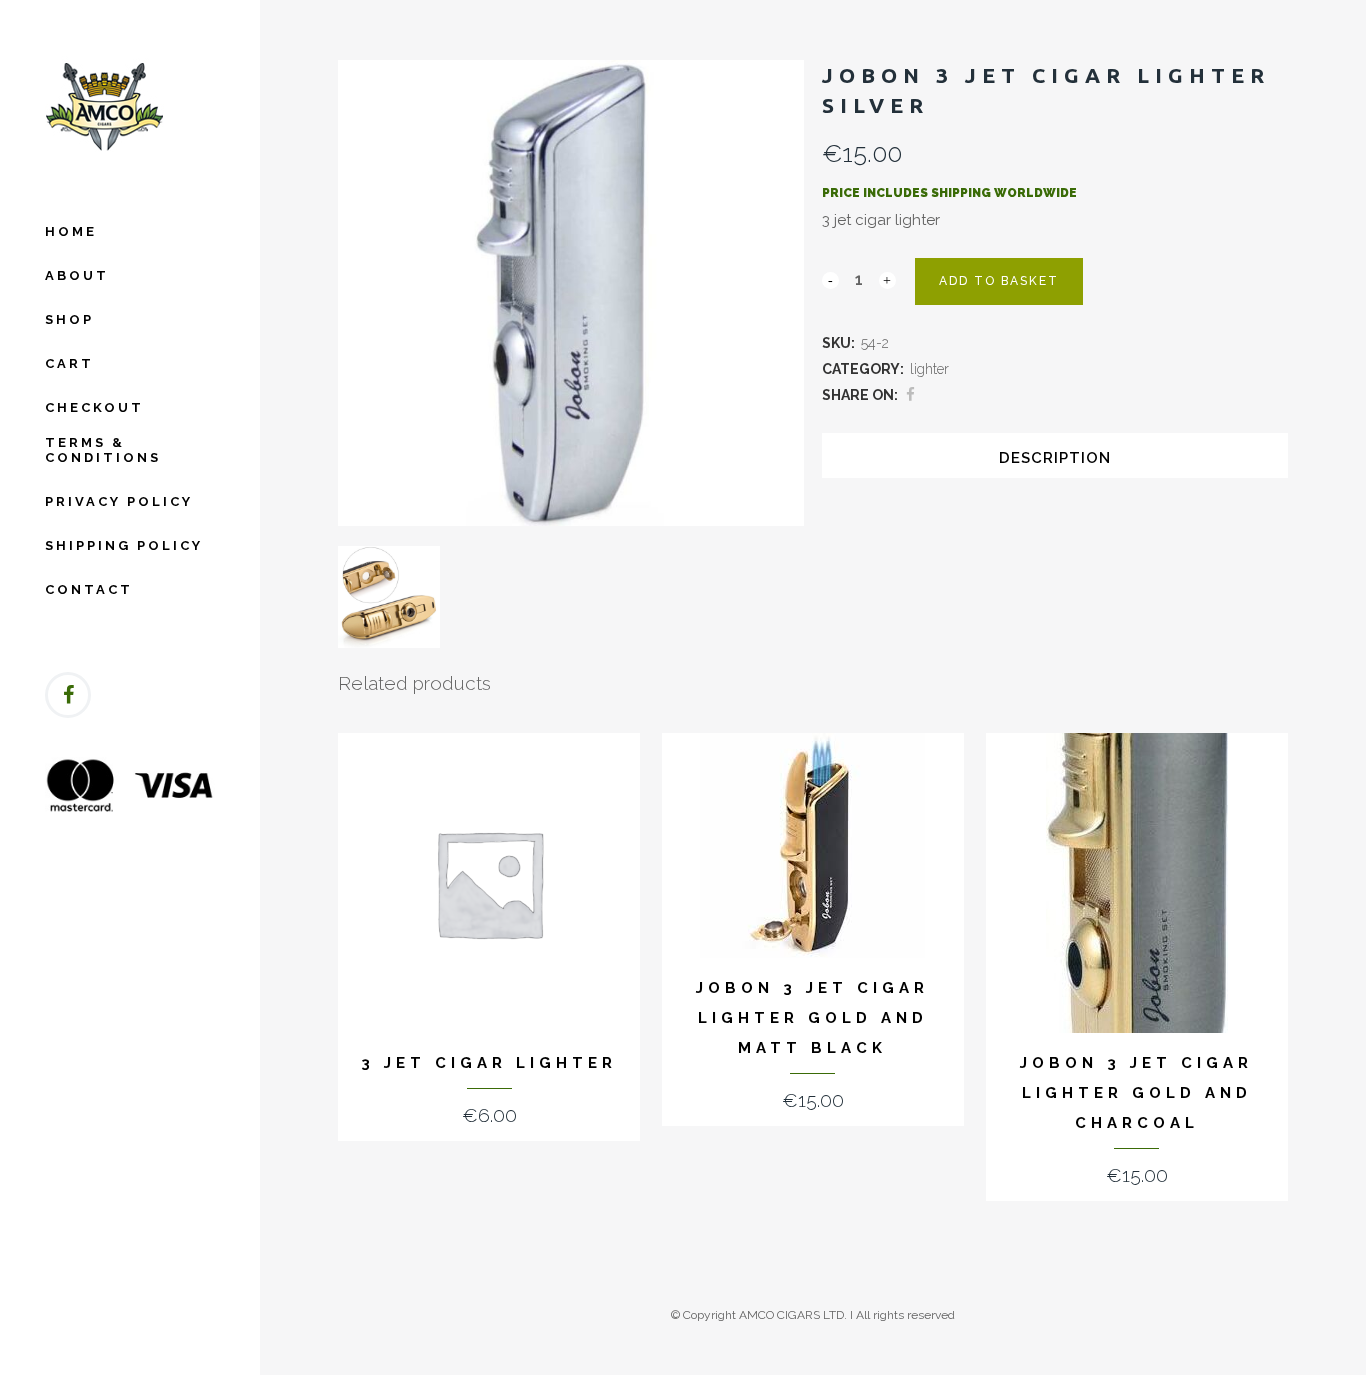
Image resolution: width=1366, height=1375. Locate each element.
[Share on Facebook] (910, 395)
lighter (929, 369)
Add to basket (999, 281)
